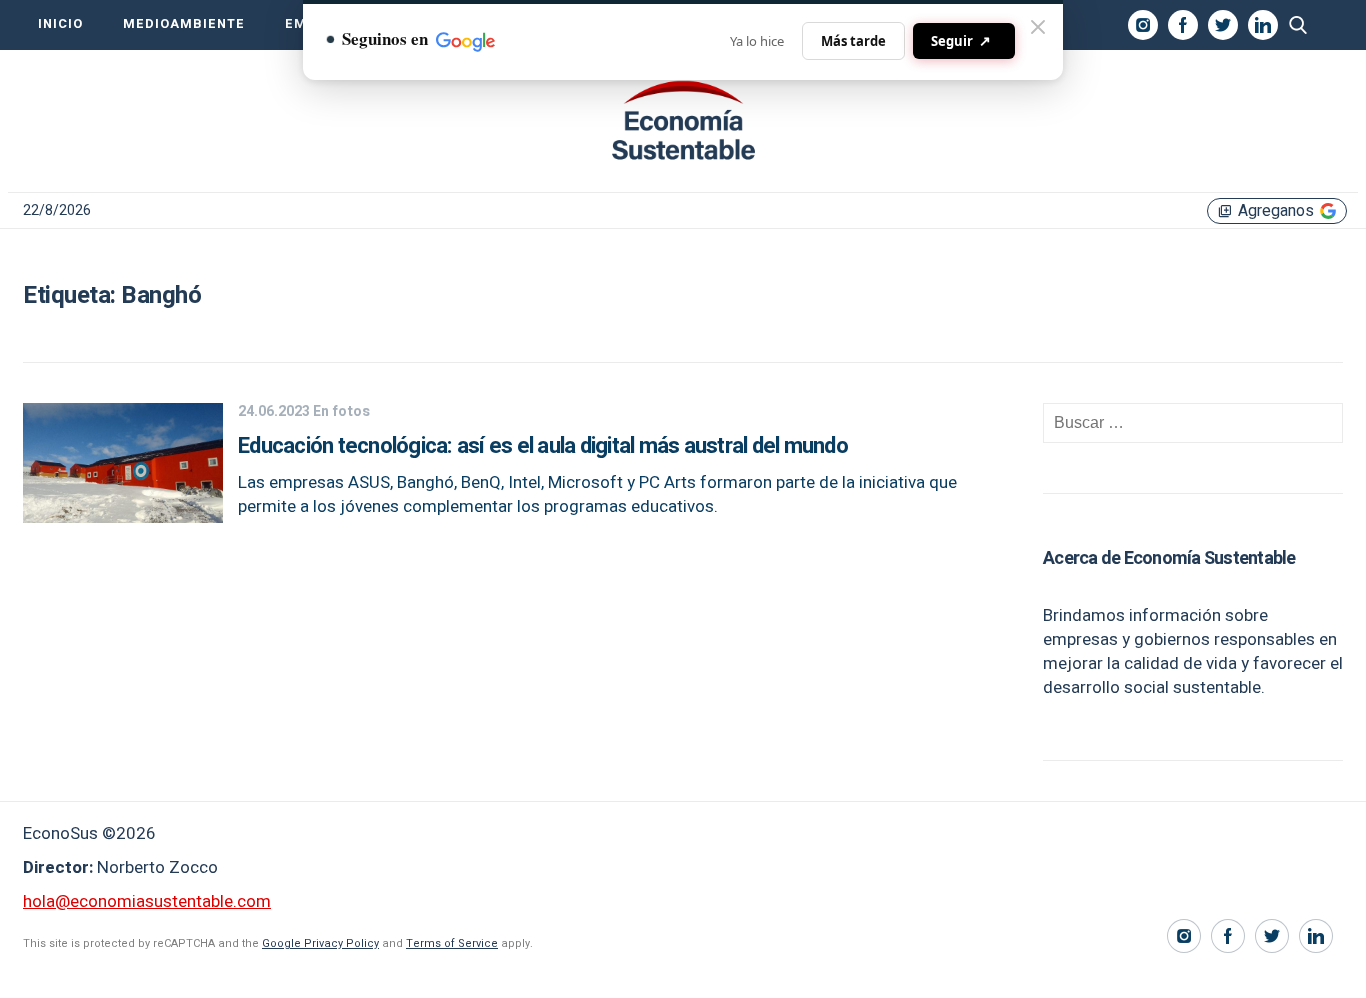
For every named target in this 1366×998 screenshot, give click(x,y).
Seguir (961, 40)
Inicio (60, 24)
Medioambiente (184, 24)
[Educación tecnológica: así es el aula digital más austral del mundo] (123, 517)
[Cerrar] (1038, 27)
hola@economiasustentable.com (147, 901)
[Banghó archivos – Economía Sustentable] (683, 121)
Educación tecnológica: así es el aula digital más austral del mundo (543, 446)
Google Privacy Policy (320, 943)
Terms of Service (452, 943)
